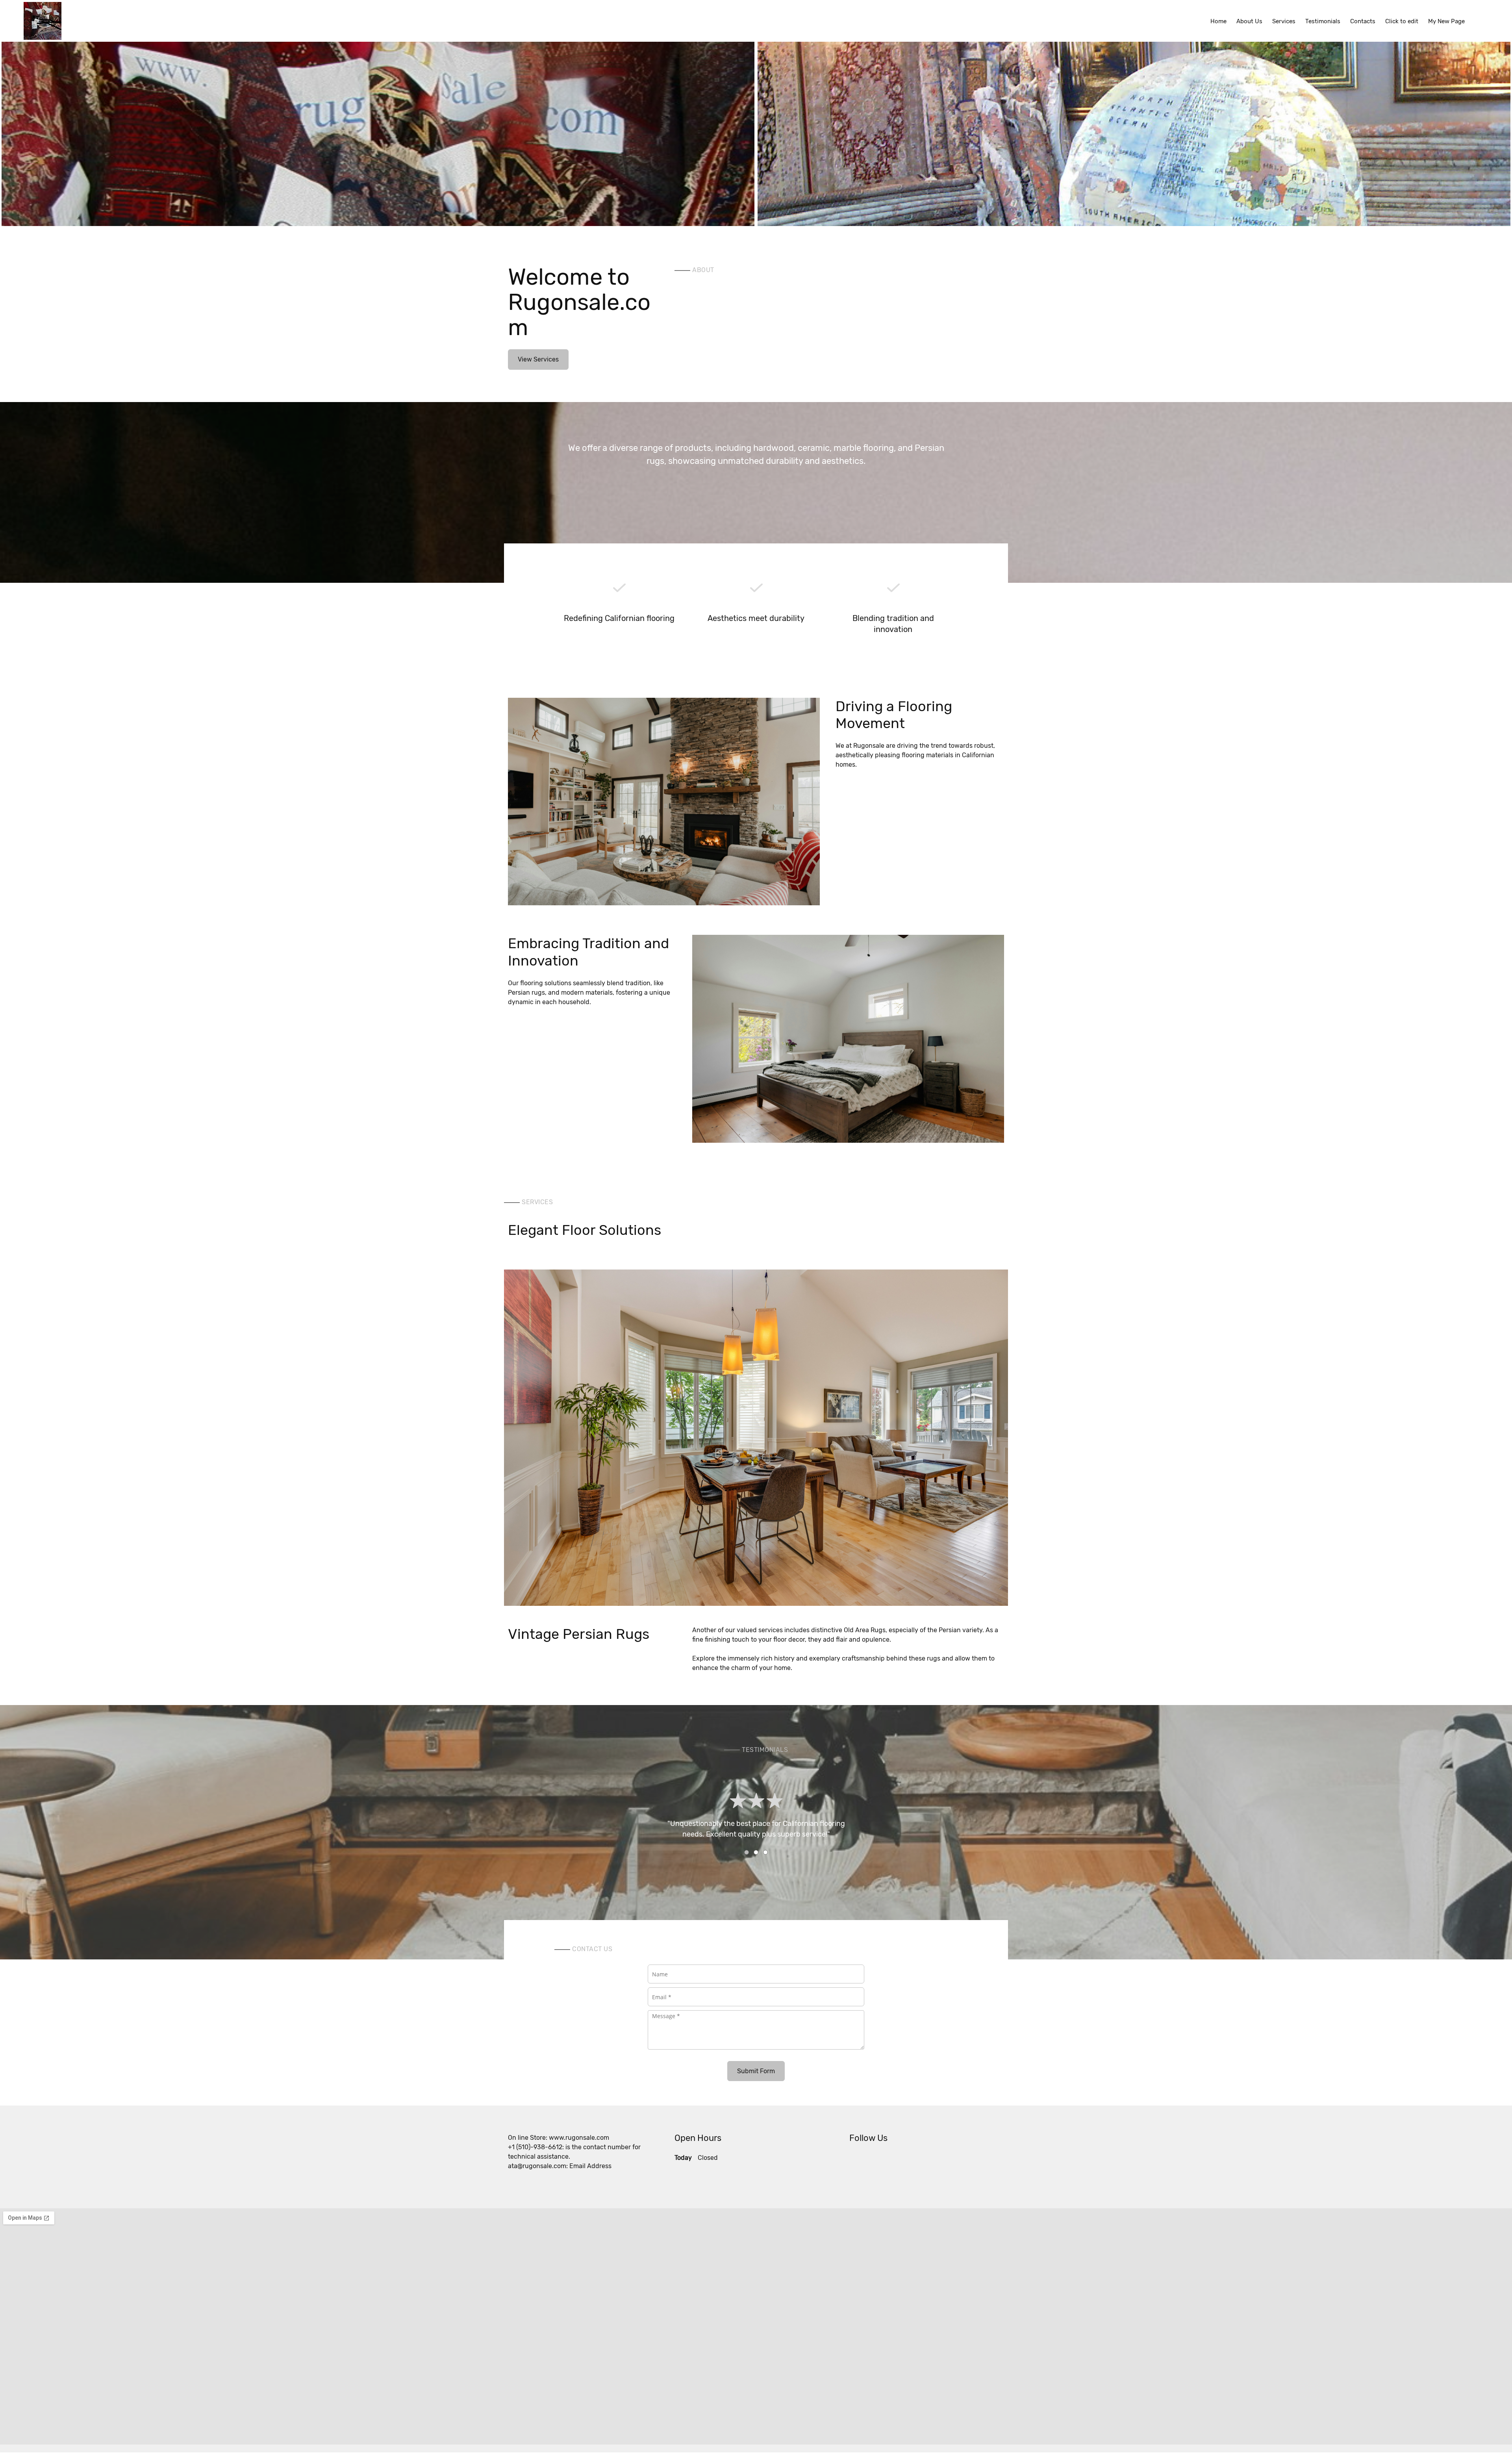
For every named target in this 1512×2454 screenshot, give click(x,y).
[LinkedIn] (867, 2161)
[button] (378, 128)
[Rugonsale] (43, 21)
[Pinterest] (879, 2161)
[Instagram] (891, 2161)
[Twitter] (855, 2161)
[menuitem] (1218, 21)
